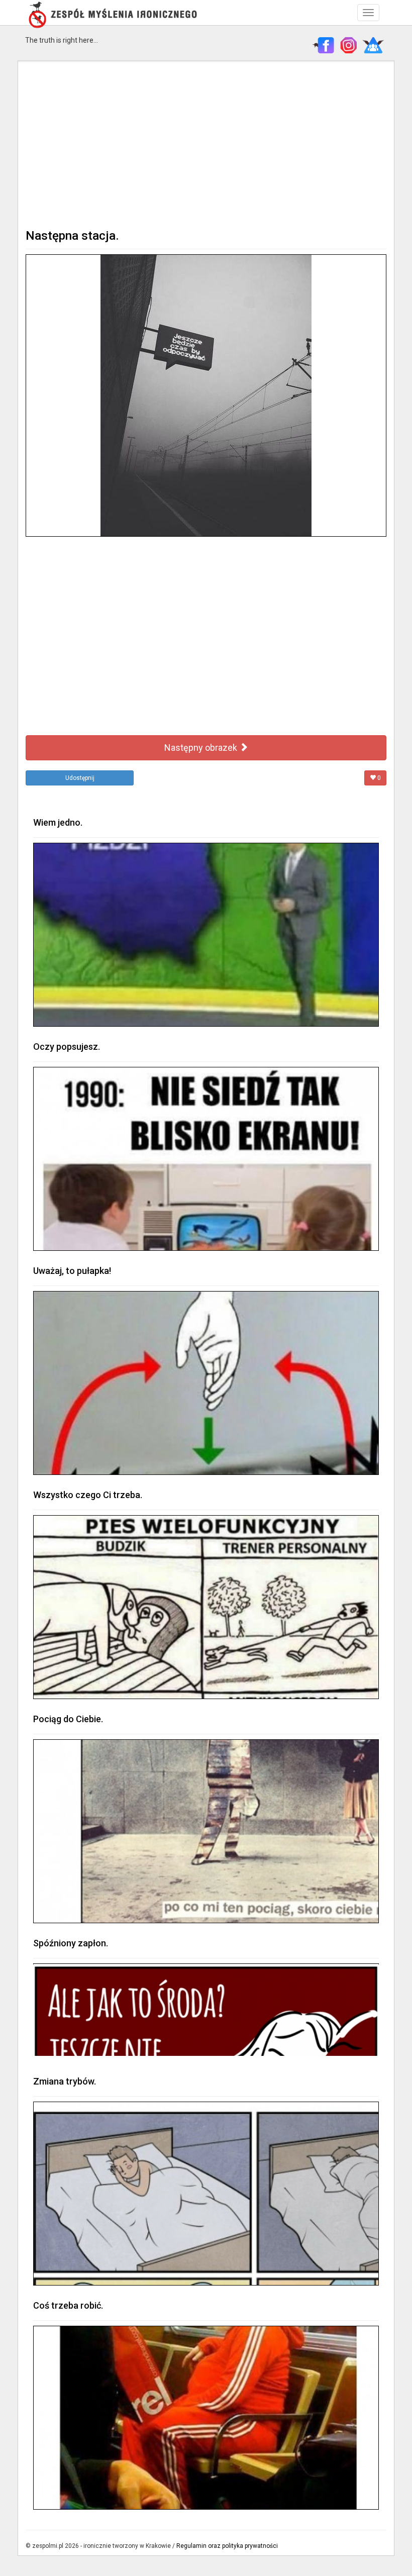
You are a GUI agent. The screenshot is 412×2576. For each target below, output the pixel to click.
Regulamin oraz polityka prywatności (227, 2546)
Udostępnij (80, 778)
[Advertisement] (206, 144)
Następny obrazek (202, 748)
